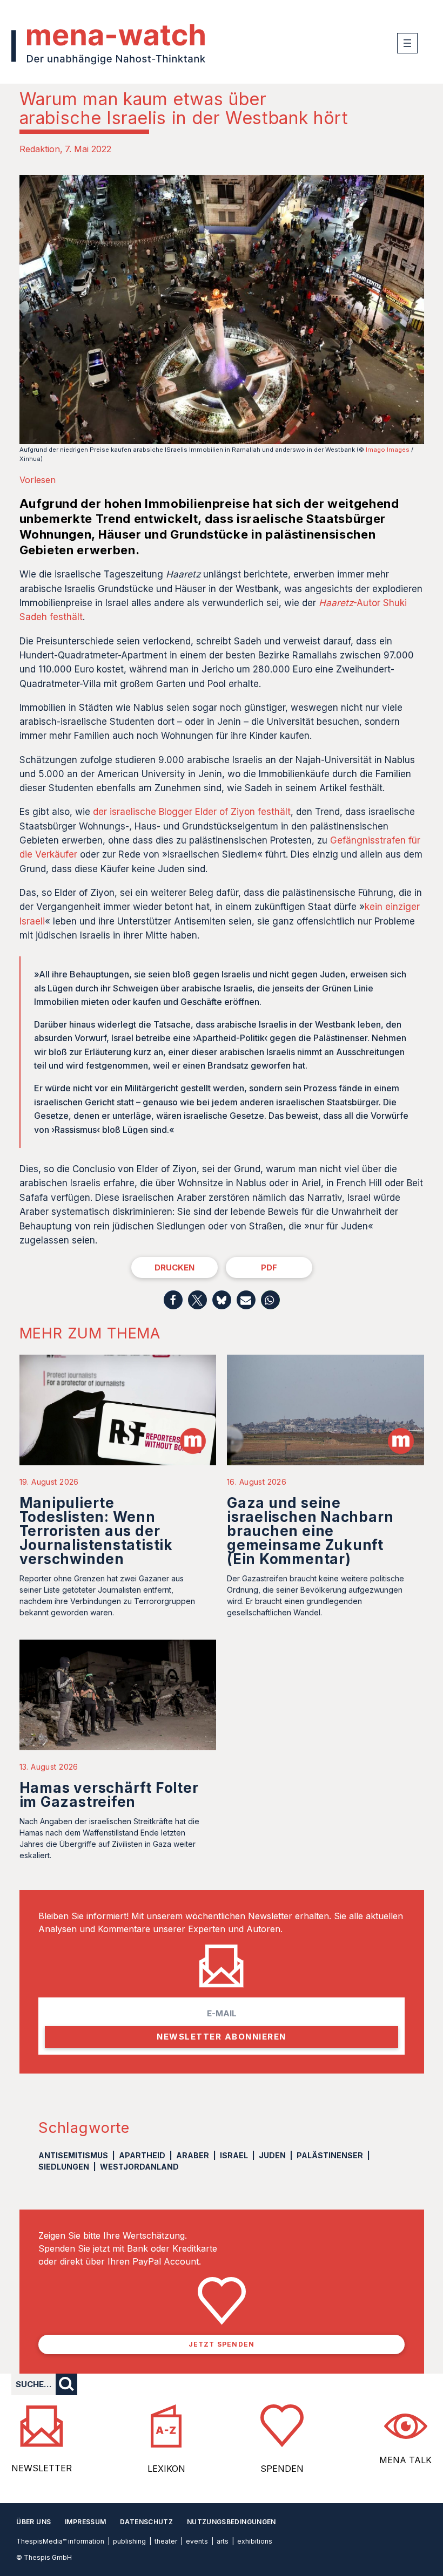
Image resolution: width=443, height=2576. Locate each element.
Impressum (85, 2522)
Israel (234, 2155)
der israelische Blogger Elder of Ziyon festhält (192, 812)
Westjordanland (139, 2167)
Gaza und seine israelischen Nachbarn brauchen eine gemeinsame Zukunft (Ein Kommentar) (310, 1531)
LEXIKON (166, 2469)
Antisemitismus (73, 2155)
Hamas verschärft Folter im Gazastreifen (109, 1795)
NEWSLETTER (42, 2468)
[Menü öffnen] (407, 43)
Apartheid (142, 2155)
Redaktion (40, 149)
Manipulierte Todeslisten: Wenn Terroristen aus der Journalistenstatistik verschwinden (96, 1531)
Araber (193, 2155)
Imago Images (388, 450)
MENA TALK (405, 2460)
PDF (269, 1267)
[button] (173, 1300)
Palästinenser (330, 2155)
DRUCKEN (174, 1267)
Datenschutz (146, 2522)
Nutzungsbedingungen (231, 2522)
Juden (272, 2155)
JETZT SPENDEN (222, 2344)
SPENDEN (282, 2469)
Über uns (33, 2522)
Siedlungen (64, 2167)
